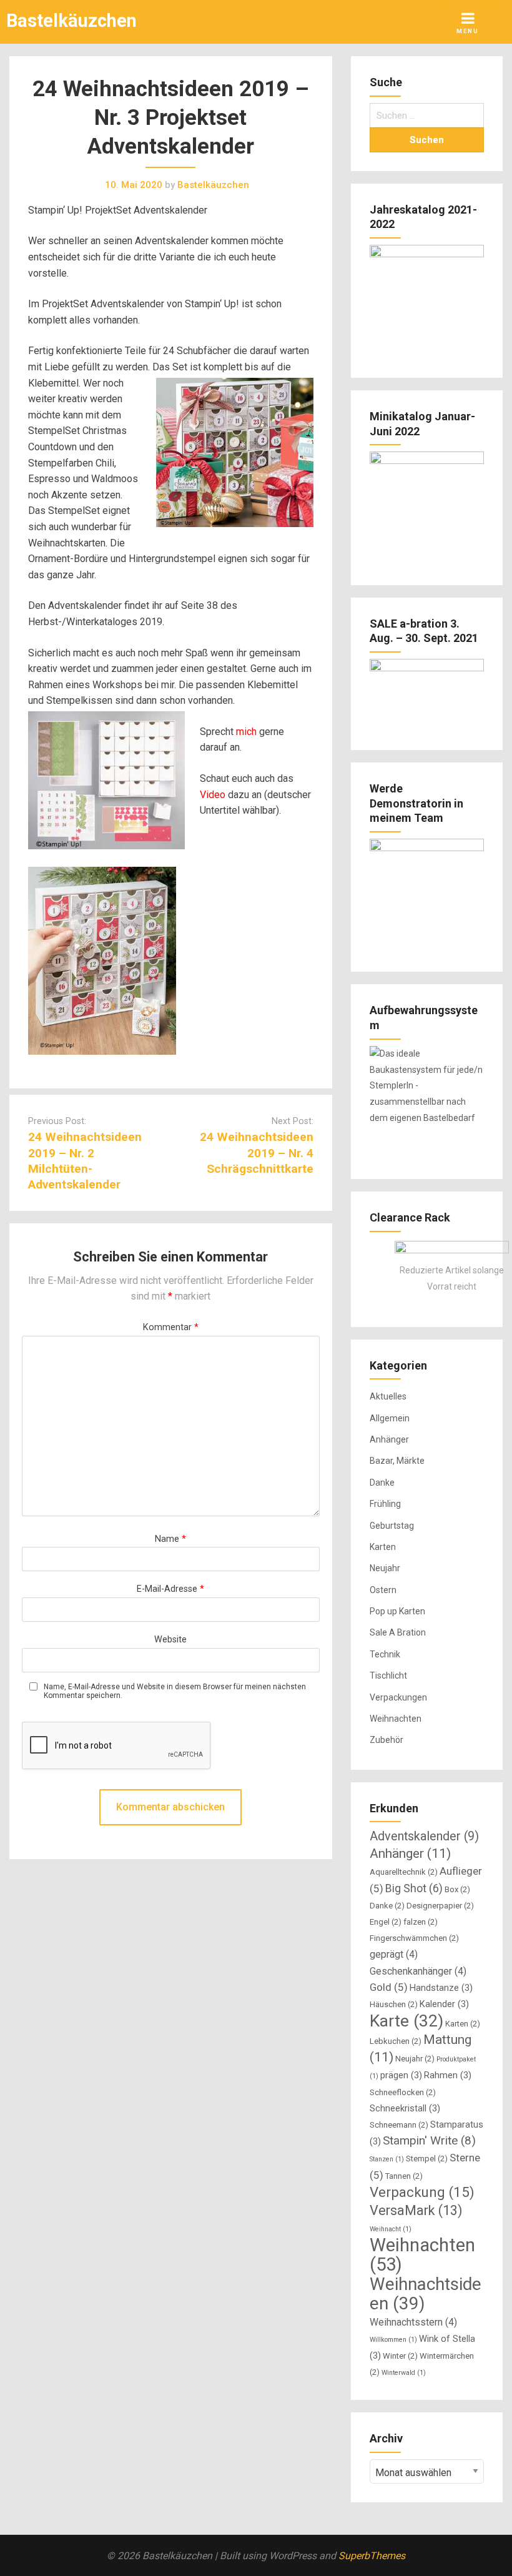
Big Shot (414, 1888)
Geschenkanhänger (418, 1971)
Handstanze (441, 1988)
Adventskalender (424, 1836)
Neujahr (385, 1568)
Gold (389, 1987)
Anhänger (389, 1439)
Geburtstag (392, 1526)
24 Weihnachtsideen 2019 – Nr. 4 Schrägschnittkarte (257, 1152)
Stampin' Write (429, 2140)
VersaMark (416, 2210)
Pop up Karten (397, 1611)
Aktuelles (388, 1396)
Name (170, 1539)
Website (170, 1640)
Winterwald (404, 2373)
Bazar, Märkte (397, 1461)
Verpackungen (398, 1697)
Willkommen (393, 2340)
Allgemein (390, 1418)
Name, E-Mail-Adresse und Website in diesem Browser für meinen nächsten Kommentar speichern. (175, 1691)
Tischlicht (388, 1675)
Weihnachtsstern (413, 2322)
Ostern (383, 1590)
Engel (386, 1922)
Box (457, 1889)
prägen (401, 2075)
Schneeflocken (403, 2092)
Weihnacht (391, 2229)
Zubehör (386, 1740)
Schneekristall (405, 2108)
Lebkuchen (396, 2041)
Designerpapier (440, 1906)
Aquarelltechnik (404, 1872)
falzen (421, 1922)
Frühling (385, 1504)
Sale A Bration (398, 1632)
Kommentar (171, 1327)
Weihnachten (396, 1719)
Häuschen (394, 2004)
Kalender (444, 2004)
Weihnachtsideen (426, 2294)
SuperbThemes (372, 2556)
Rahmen (448, 2075)
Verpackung (422, 2192)
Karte (406, 2021)
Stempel (427, 2159)
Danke (382, 1483)
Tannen (404, 2176)
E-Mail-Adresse (170, 1589)
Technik (385, 1654)
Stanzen (387, 2159)
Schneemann (399, 2125)
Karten (383, 1547)
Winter (400, 2356)
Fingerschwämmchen (414, 1938)
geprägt (394, 1954)
